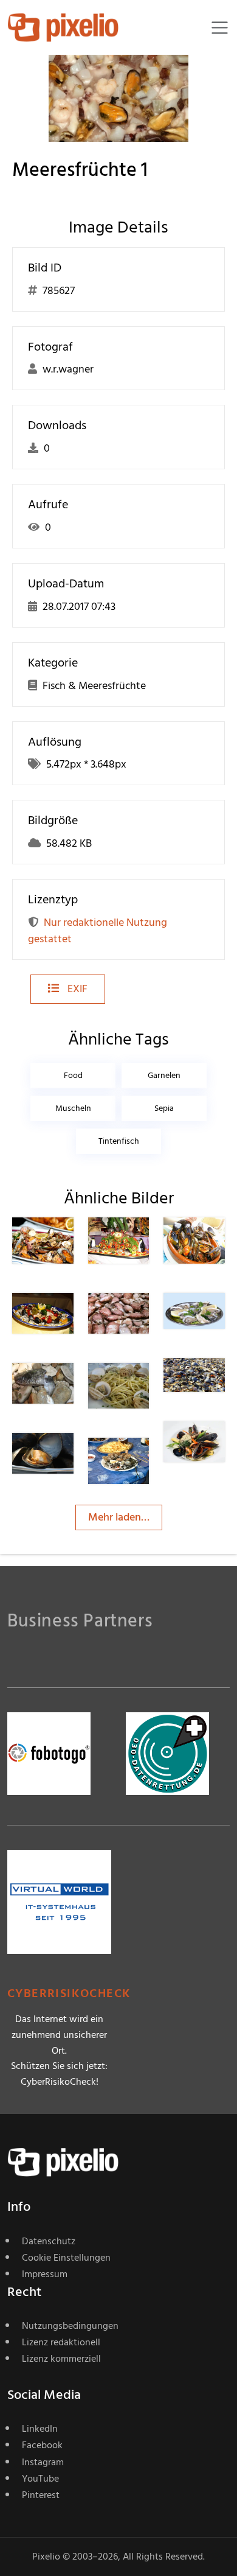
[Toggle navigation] (220, 28)
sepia (164, 1108)
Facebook (42, 2445)
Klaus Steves (67, 1246)
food (73, 1075)
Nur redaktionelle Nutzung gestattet (98, 931)
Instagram (43, 2462)
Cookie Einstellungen (66, 2258)
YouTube (40, 2479)
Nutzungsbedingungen (70, 2326)
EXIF (76, 989)
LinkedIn (40, 2429)
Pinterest (41, 2495)
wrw (142, 1317)
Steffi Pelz (141, 1246)
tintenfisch (119, 1141)
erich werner (69, 1321)
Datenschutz (49, 2241)
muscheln (73, 1108)
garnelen (164, 1075)
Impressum (45, 2274)
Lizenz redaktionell (61, 2342)
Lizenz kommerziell (61, 2359)
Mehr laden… (119, 1517)
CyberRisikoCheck (69, 1994)
